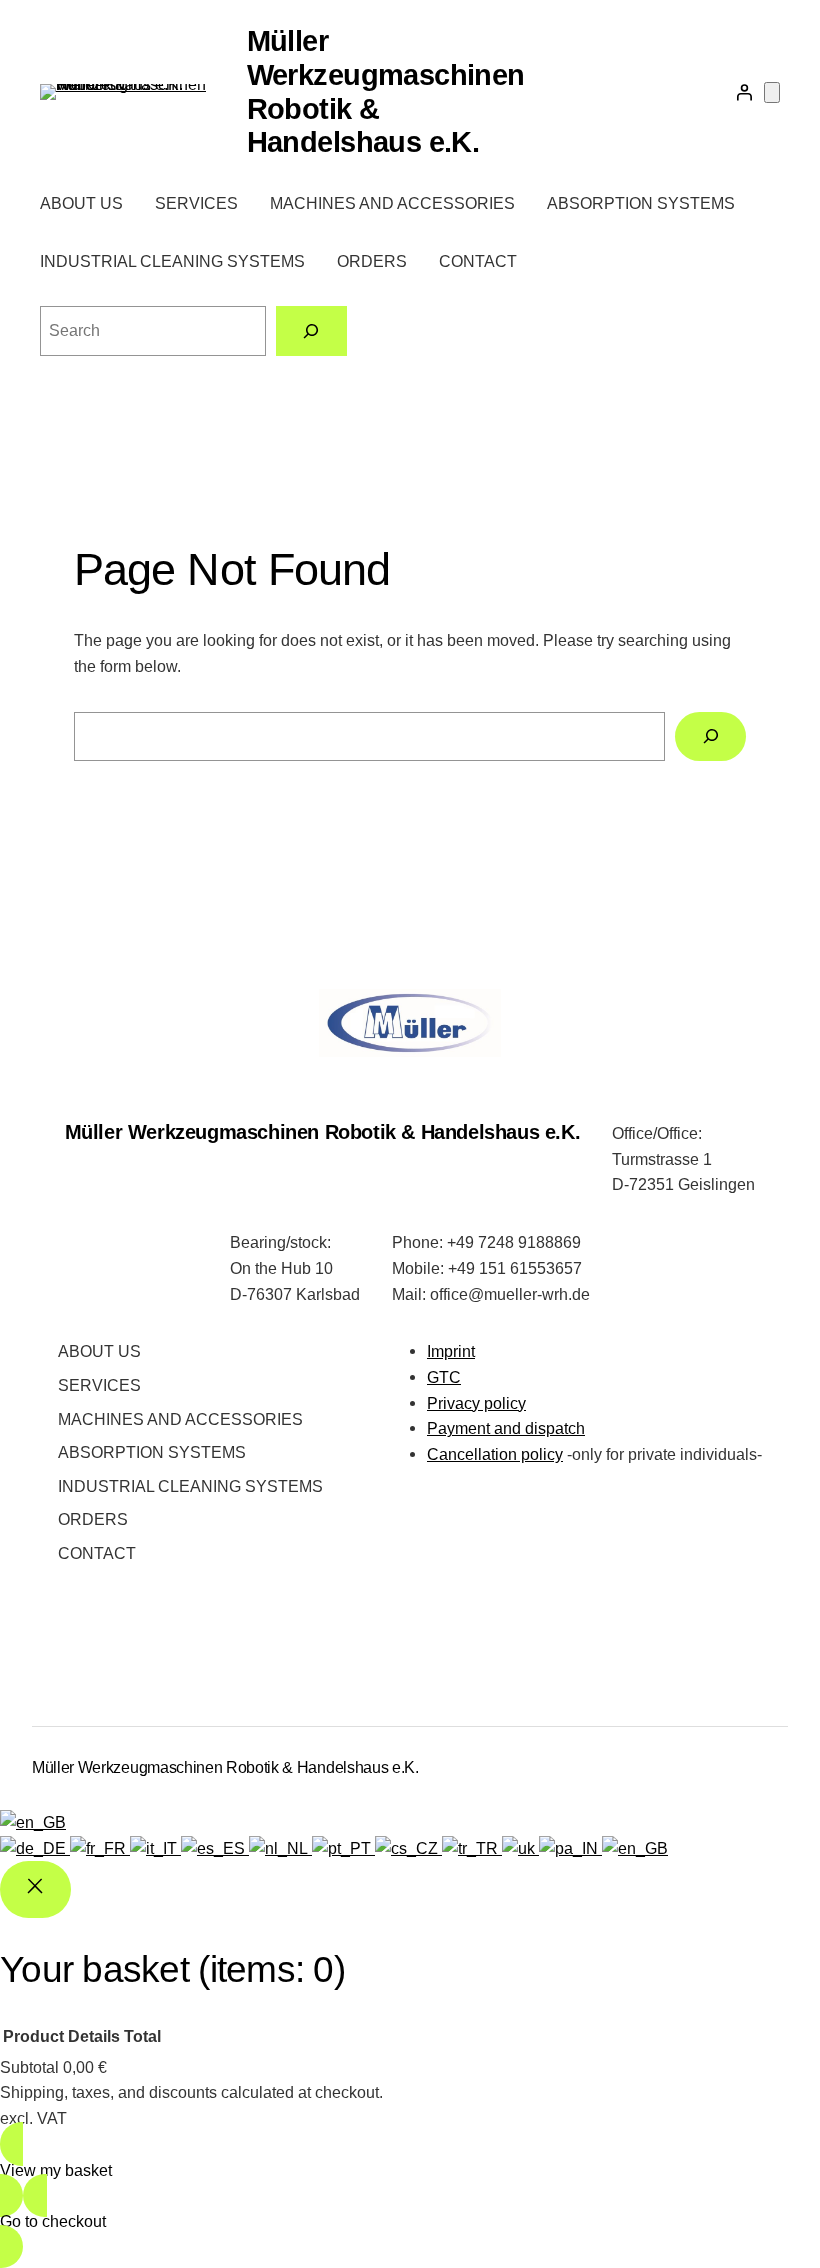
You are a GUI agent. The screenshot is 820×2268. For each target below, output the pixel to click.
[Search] (311, 330)
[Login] (744, 92)
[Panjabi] (570, 1848)
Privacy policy (476, 1403)
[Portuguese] (343, 1848)
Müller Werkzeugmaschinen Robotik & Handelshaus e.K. (323, 1132)
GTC (444, 1377)
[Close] (35, 1889)
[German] (35, 1848)
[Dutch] (280, 1848)
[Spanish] (215, 1848)
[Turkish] (472, 1848)
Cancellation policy (495, 1454)
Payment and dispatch (506, 1428)
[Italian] (155, 1848)
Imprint (451, 1351)
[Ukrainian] (520, 1848)
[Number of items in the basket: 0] (772, 92)
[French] (100, 1848)
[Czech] (408, 1848)
